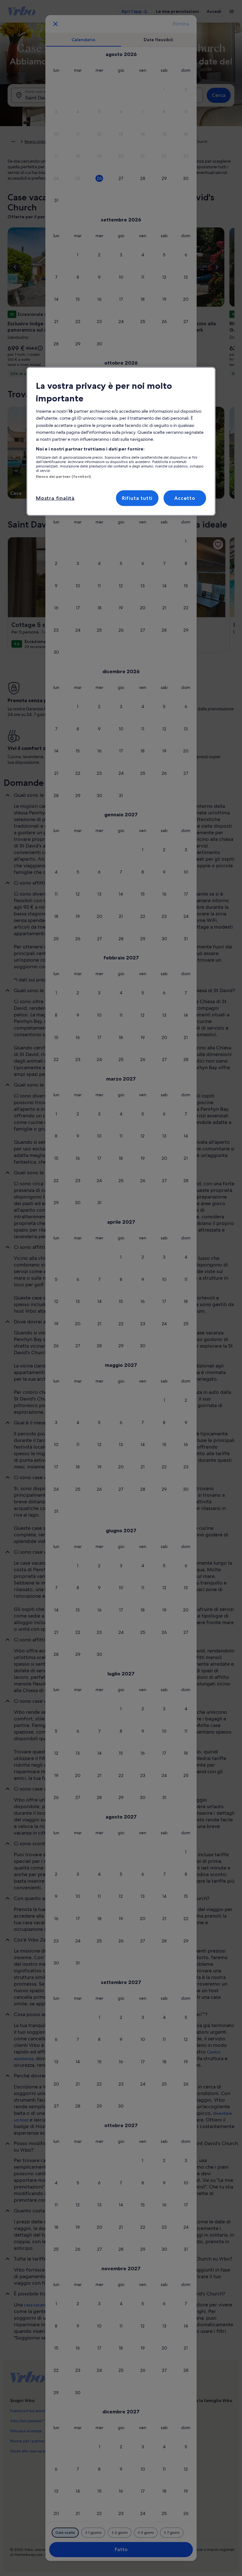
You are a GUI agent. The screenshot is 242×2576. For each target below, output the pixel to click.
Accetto (185, 498)
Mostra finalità (55, 498)
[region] (121, 441)
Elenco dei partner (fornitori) (63, 477)
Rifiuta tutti (137, 498)
